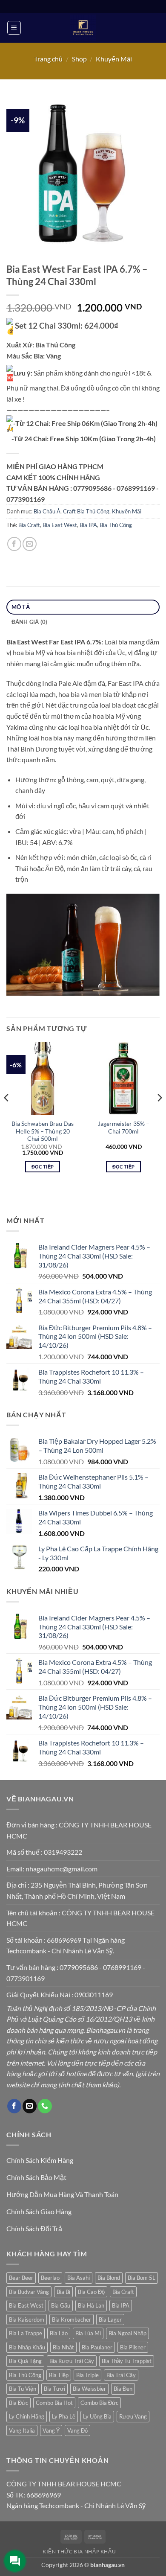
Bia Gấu (61, 2305)
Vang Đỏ (77, 2430)
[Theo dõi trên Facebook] (14, 2106)
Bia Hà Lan (91, 2305)
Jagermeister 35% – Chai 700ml (124, 1128)
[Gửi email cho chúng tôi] (30, 2106)
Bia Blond (109, 2278)
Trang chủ (48, 59)
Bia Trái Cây (121, 2375)
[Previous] (7, 1115)
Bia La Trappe (26, 2333)
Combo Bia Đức (99, 2403)
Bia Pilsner (133, 2347)
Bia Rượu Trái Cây (72, 2361)
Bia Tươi (54, 2389)
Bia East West (60, 525)
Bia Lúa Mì (88, 2333)
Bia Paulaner (97, 2347)
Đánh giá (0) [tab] (30, 622)
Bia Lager (110, 2320)
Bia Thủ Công (116, 525)
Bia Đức (19, 2403)
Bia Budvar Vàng (29, 2292)
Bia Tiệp (59, 2375)
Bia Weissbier (89, 2389)
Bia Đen (123, 2389)
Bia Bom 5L (142, 2278)
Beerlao (50, 2278)
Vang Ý (51, 2430)
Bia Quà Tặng (25, 2361)
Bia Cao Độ (91, 2292)
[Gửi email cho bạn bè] (30, 544)
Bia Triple (87, 2375)
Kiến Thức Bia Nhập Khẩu (79, 2551)
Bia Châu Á (47, 511)
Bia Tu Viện (23, 2389)
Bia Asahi (79, 2278)
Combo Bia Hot (54, 2403)
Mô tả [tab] (21, 607)
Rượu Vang (133, 2416)
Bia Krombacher (72, 2320)
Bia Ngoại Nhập (127, 2333)
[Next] (159, 1115)
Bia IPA (88, 525)
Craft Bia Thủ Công (86, 511)
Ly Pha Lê (64, 2416)
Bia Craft (29, 525)
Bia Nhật (63, 2347)
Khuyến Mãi (114, 59)
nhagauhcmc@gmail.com (62, 1869)
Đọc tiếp (43, 1167)
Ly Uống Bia (97, 2416)
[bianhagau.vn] (83, 28)
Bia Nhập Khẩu (27, 2347)
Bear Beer (21, 2278)
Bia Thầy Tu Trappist (127, 2361)
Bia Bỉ (63, 2292)
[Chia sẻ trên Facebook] (14, 544)
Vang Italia (22, 2430)
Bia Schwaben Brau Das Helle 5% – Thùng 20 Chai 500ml (43, 1131)
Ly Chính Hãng (27, 2416)
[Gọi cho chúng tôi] (45, 2106)
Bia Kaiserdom (27, 2320)
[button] (14, 28)
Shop (79, 59)
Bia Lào (59, 2333)
